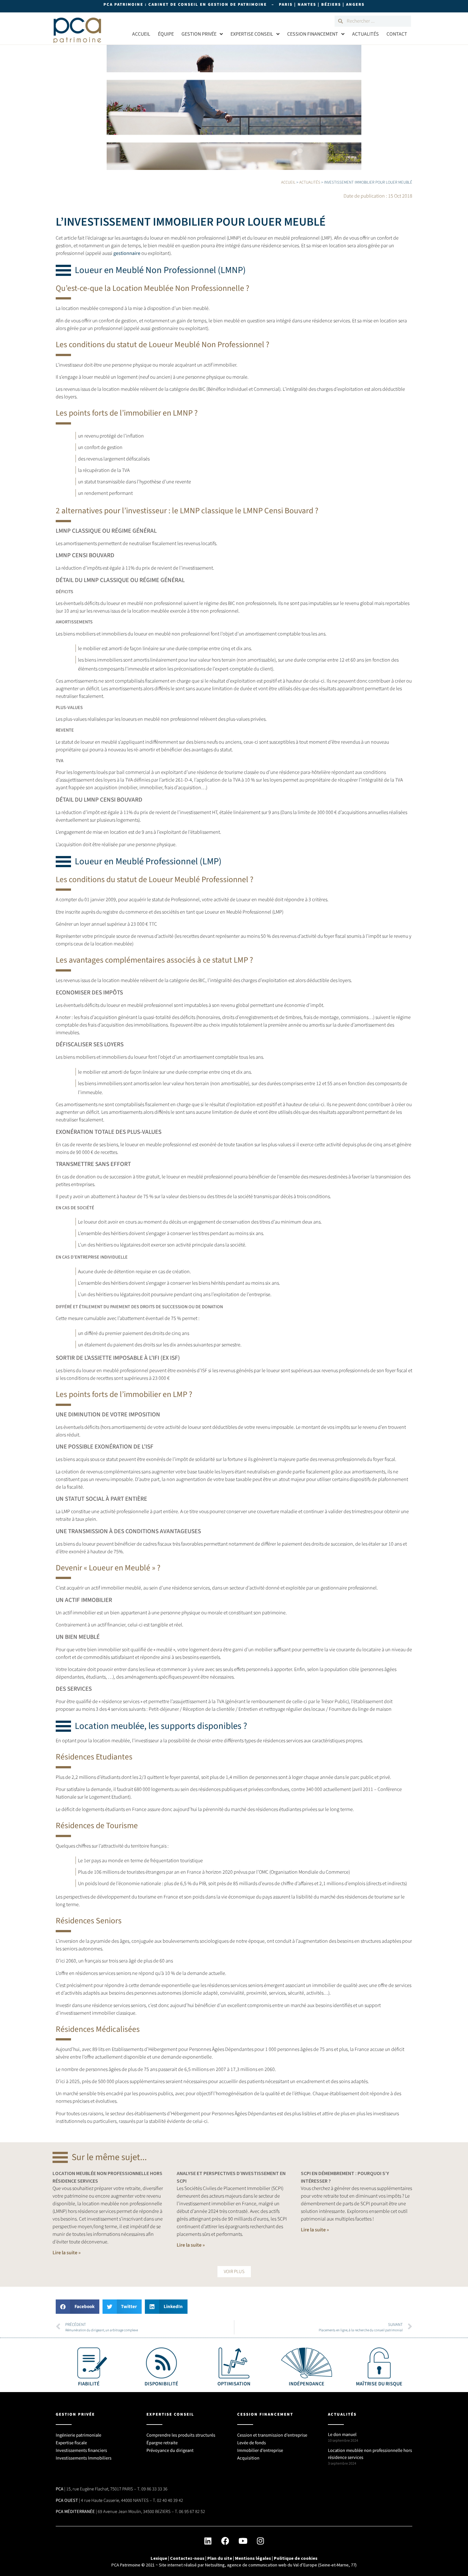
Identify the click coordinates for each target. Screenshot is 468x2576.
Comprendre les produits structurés (181, 2435)
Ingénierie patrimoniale (78, 2435)
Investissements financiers (81, 2450)
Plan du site (220, 2558)
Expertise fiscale (71, 2443)
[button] (234, 2272)
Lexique (159, 2558)
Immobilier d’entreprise (260, 2450)
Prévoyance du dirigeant (170, 2450)
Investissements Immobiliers (84, 2458)
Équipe (166, 34)
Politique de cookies (296, 2558)
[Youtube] (243, 2541)
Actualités (365, 34)
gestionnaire (127, 253)
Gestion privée (199, 34)
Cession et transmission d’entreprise (272, 2435)
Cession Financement (313, 34)
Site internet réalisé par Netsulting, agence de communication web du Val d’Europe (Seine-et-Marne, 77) (258, 2565)
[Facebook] (225, 2541)
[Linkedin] (208, 2541)
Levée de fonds (252, 2443)
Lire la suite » (67, 2253)
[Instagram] (260, 2541)
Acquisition (248, 2458)
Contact (397, 34)
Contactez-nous (187, 2558)
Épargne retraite (162, 2443)
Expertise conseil (252, 34)
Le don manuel (342, 2435)
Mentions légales (253, 2558)
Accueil (141, 34)
